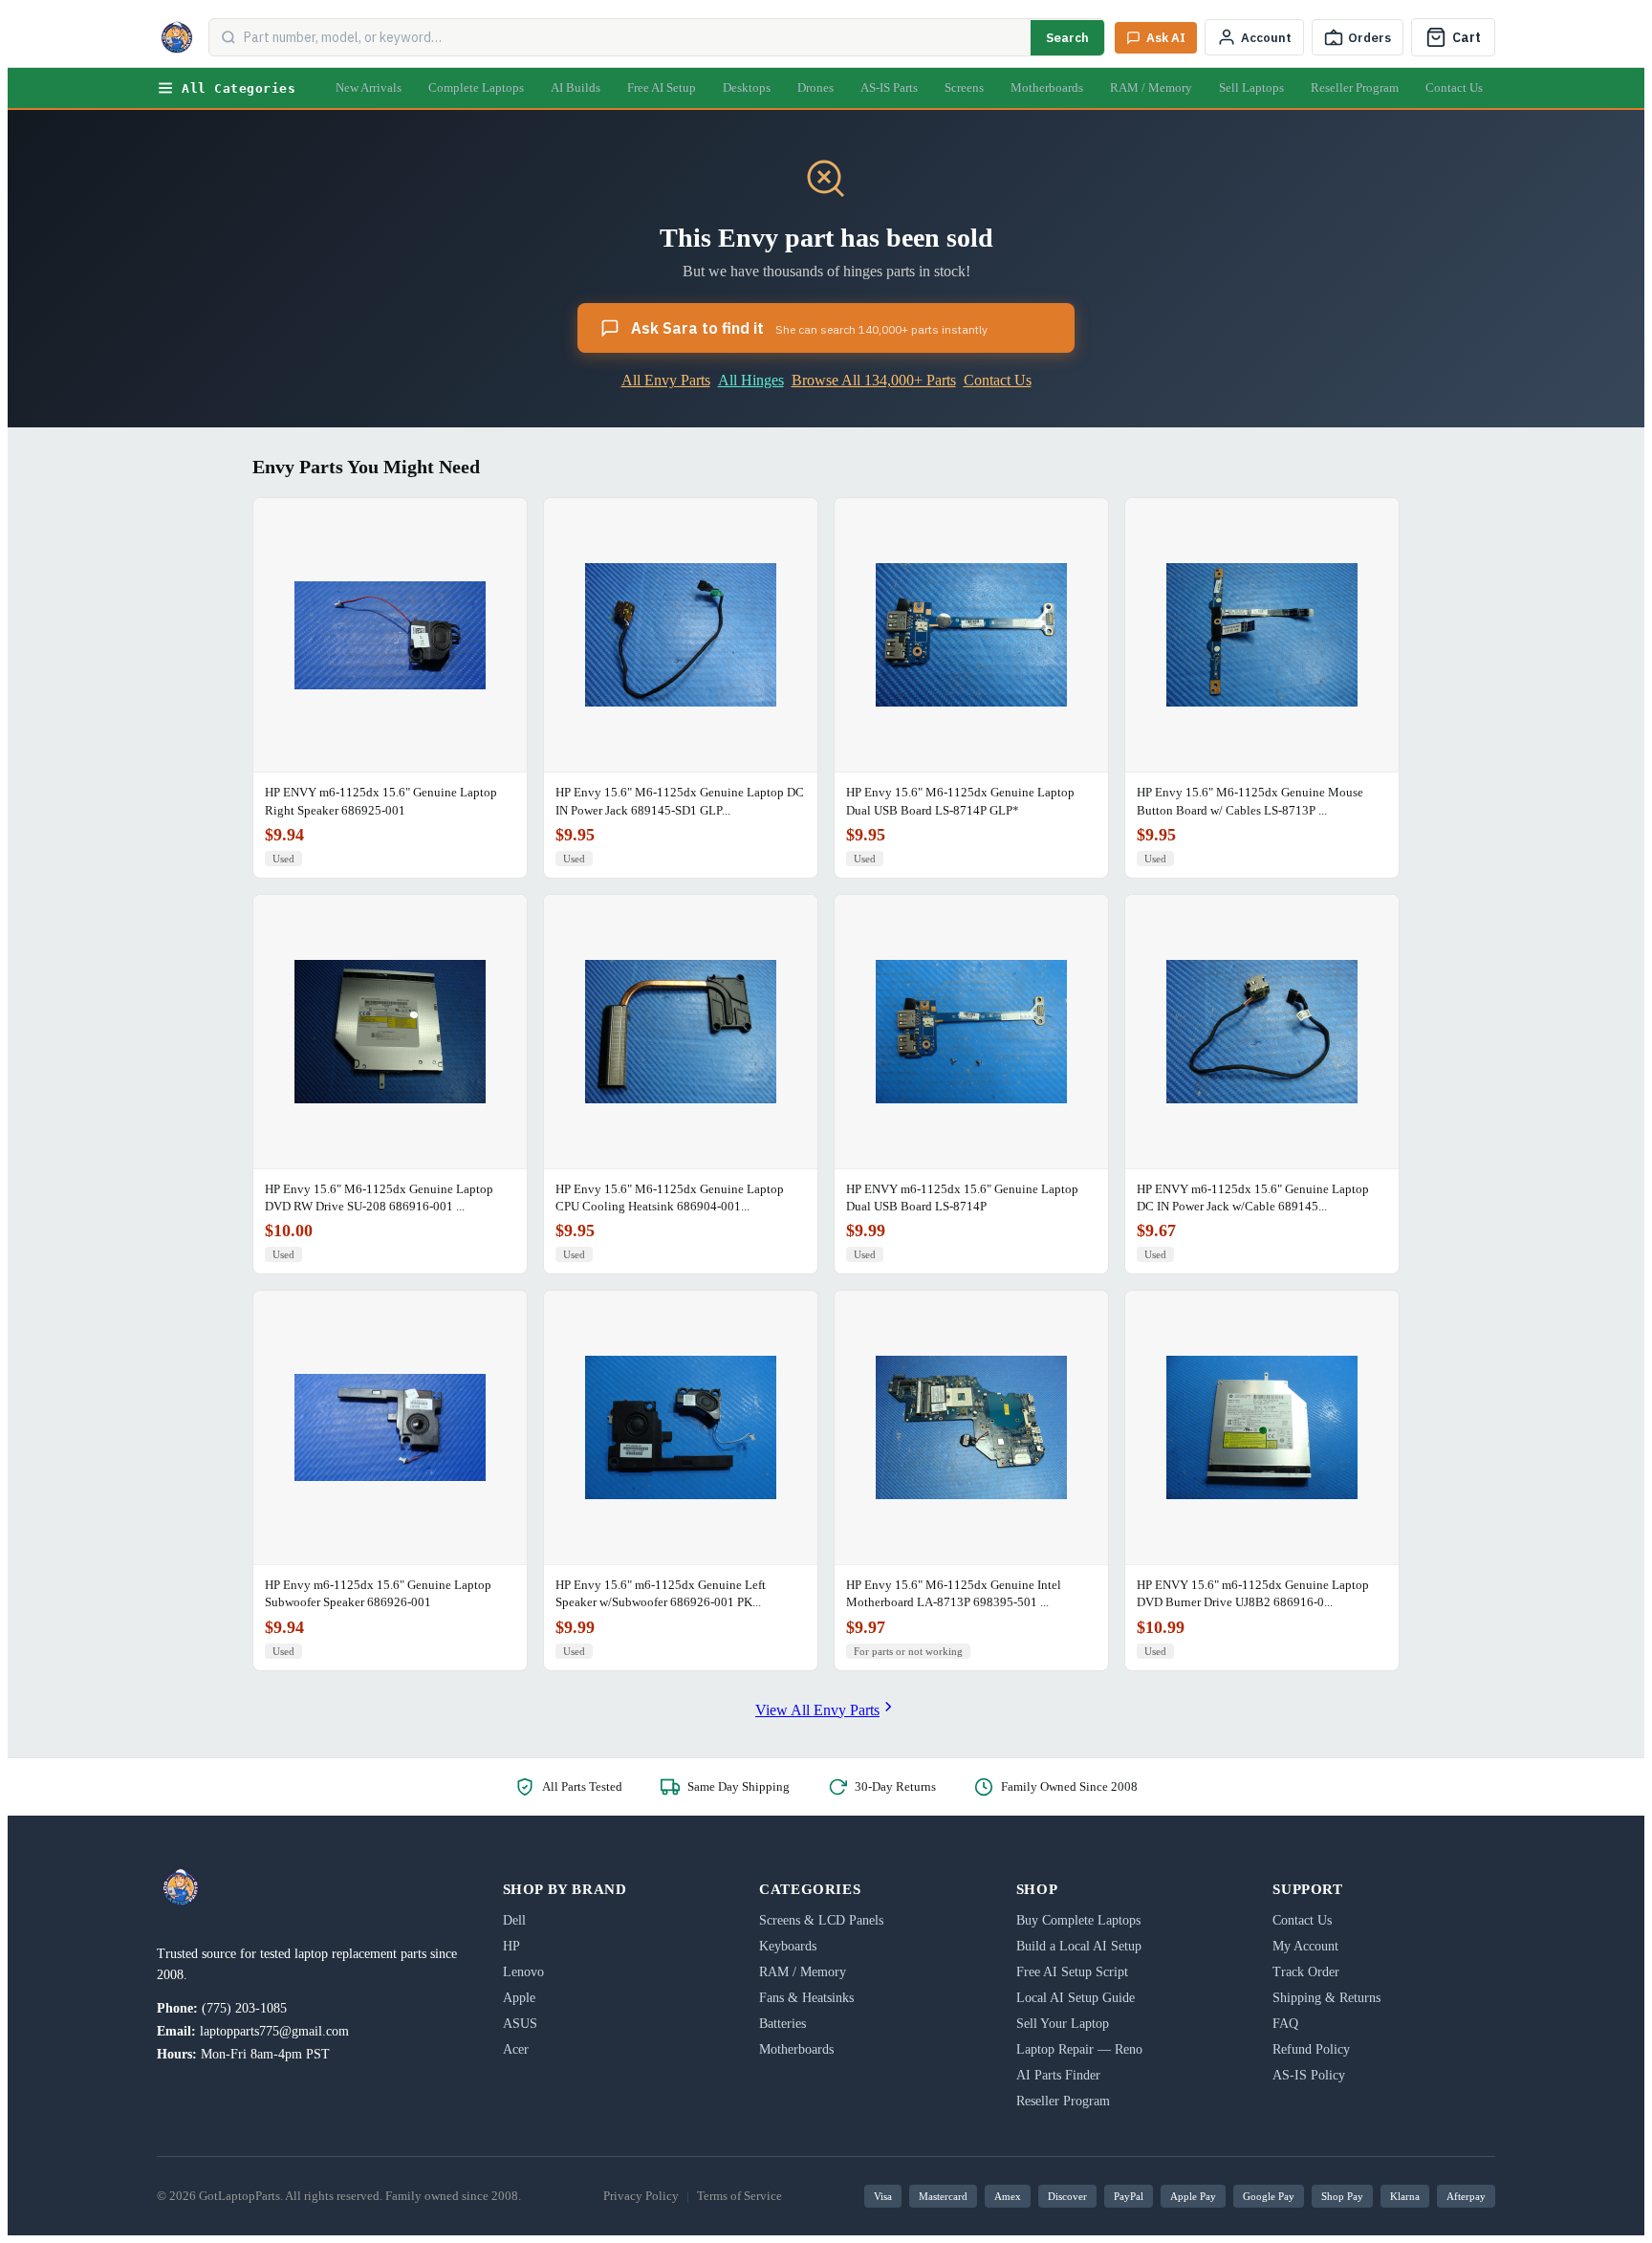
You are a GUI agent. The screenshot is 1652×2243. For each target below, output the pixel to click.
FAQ (1285, 2024)
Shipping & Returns (1326, 1998)
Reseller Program (1355, 87)
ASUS (520, 2024)
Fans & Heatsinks (806, 1998)
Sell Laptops (1251, 87)
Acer (516, 2049)
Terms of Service (739, 2196)
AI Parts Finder (1058, 2075)
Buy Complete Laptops (1078, 1920)
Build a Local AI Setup (1079, 1946)
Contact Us (1454, 87)
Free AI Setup (662, 87)
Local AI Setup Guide (1076, 1998)
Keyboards (788, 1946)
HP (511, 1946)
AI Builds (576, 87)
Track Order (1306, 1972)
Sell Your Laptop (1063, 2024)
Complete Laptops (476, 87)
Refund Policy (1311, 2049)
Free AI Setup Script (1072, 1972)
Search (1067, 38)
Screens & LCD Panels (821, 1920)
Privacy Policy (641, 2196)
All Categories (239, 88)
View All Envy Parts (817, 1710)
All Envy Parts (666, 380)
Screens (964, 87)
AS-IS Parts (889, 87)
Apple (519, 1998)
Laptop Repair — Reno (1079, 2049)
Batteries (783, 2024)
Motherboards (1047, 87)
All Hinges (751, 380)
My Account (1305, 1946)
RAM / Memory (1151, 87)
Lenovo (523, 1972)
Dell (514, 1920)
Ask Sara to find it (809, 328)
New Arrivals (369, 87)
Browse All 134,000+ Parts (874, 380)
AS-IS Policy (1309, 2075)
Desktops (747, 87)
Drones (815, 87)
